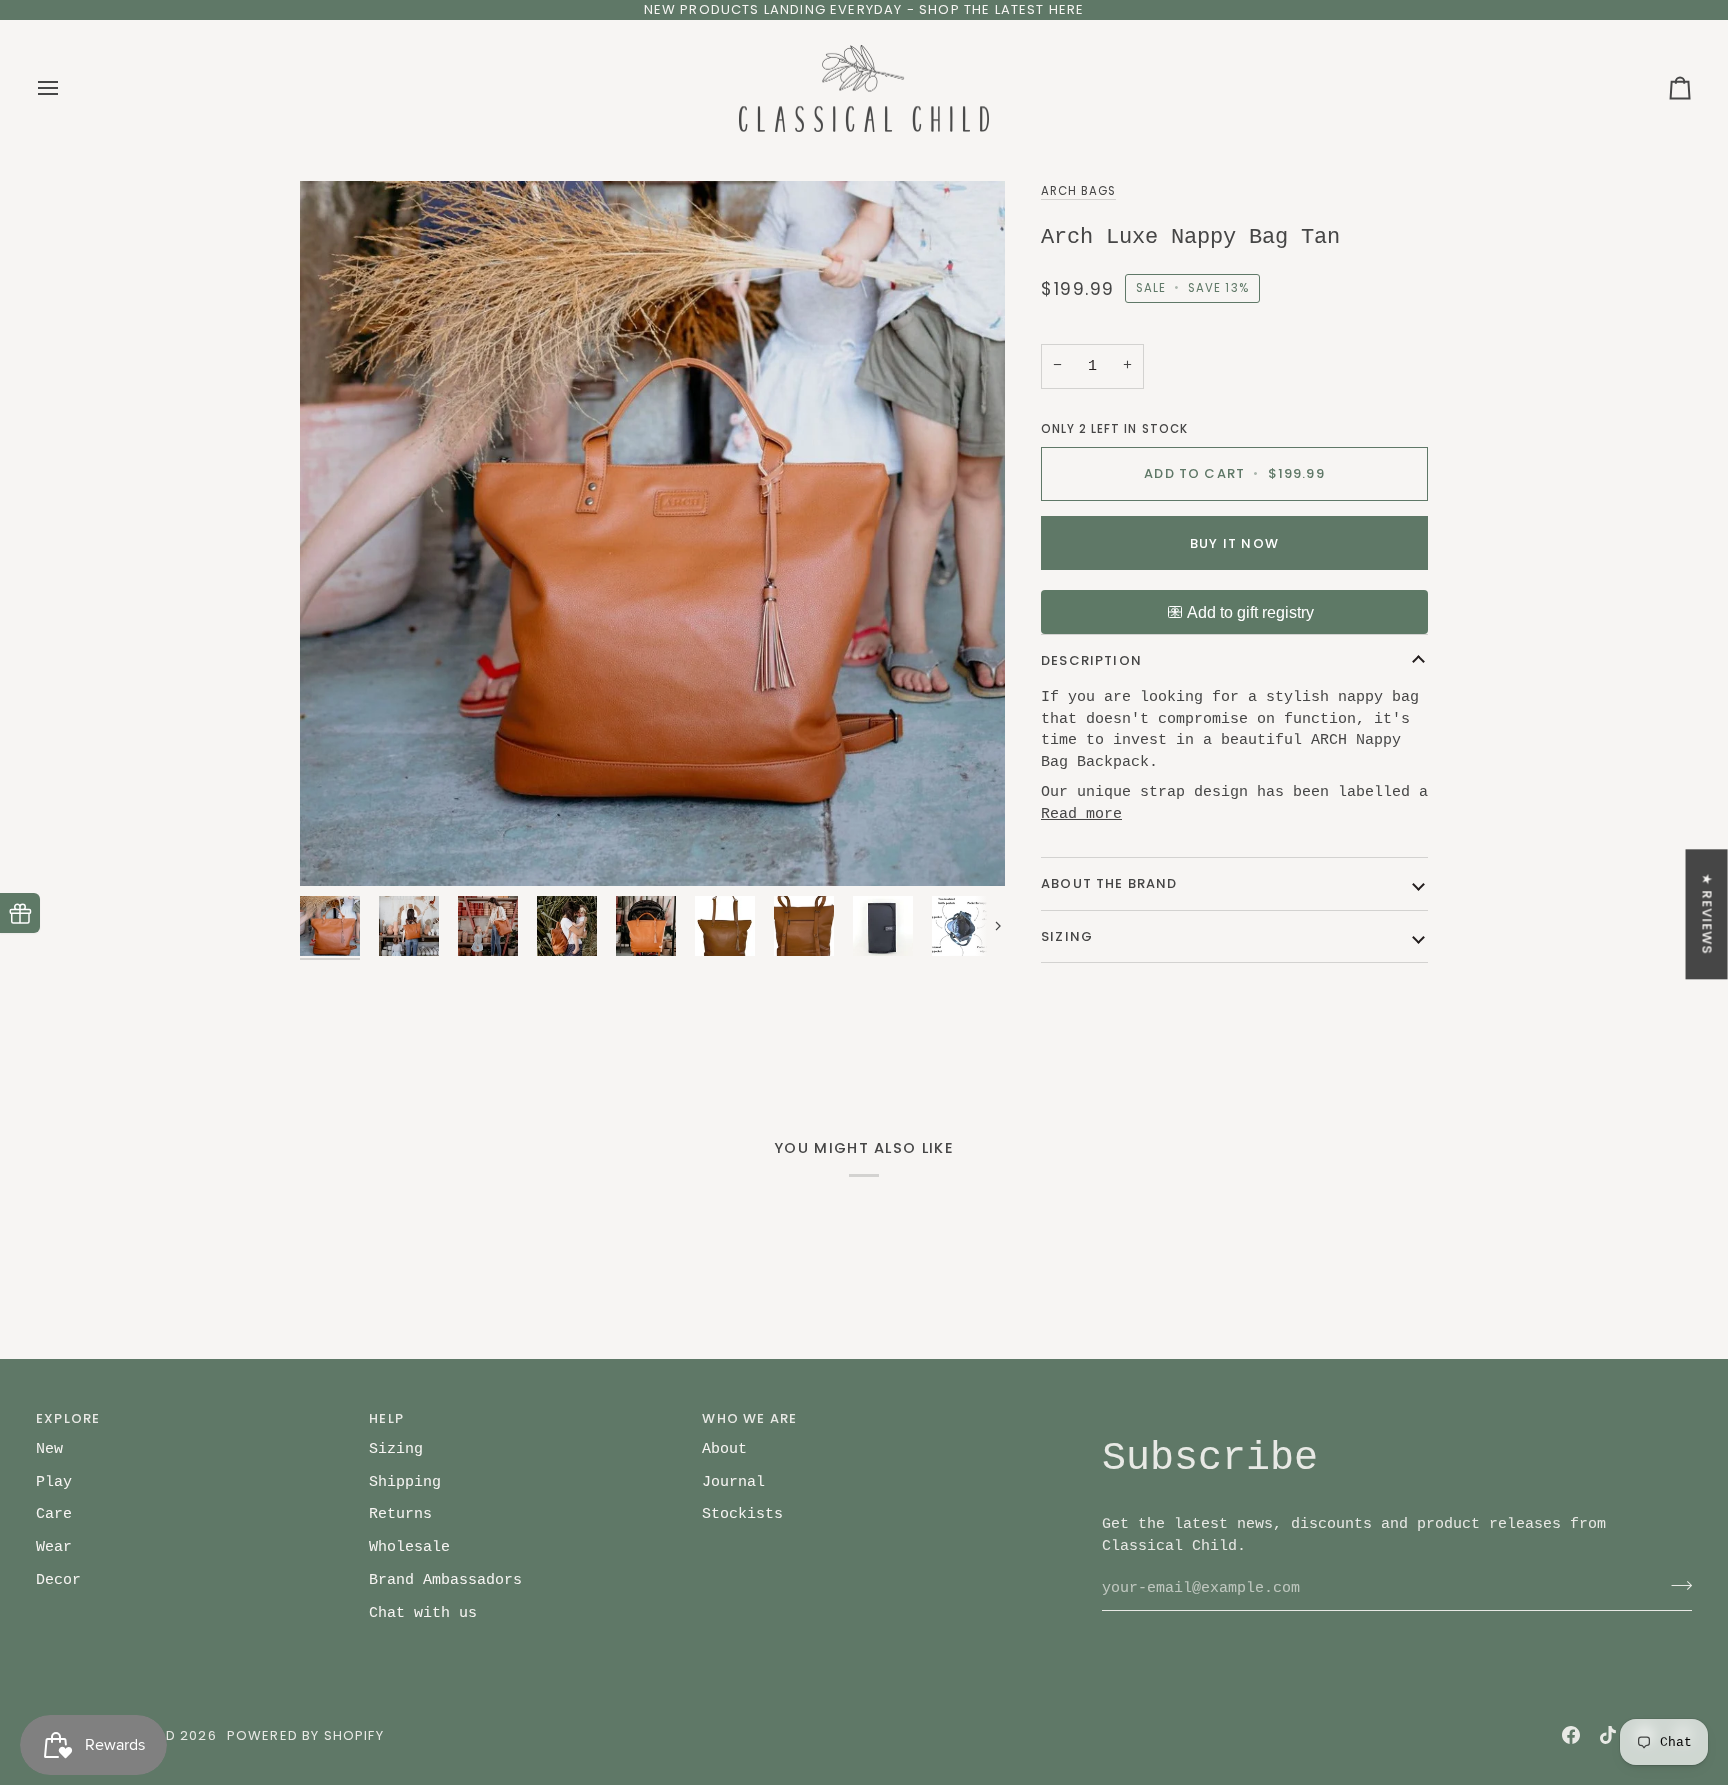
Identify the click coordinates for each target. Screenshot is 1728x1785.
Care (54, 1514)
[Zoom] (652, 533)
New (49, 1449)
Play (54, 1482)
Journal (733, 1482)
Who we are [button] (749, 1418)
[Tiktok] (1608, 1735)
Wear (54, 1547)
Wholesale (409, 1547)
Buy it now (1234, 543)
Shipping (405, 1482)
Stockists (742, 1514)
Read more (1081, 814)
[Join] (1675, 1586)
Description (1091, 660)
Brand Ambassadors (445, 1580)
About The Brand (1109, 883)
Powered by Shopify (305, 1735)
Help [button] (386, 1418)
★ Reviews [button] (1707, 914)
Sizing (1067, 936)
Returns (400, 1514)
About (724, 1449)
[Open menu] (66, 89)
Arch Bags (1078, 191)
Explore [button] (68, 1418)
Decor (58, 1580)
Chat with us (423, 1613)
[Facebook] (1571, 1735)
